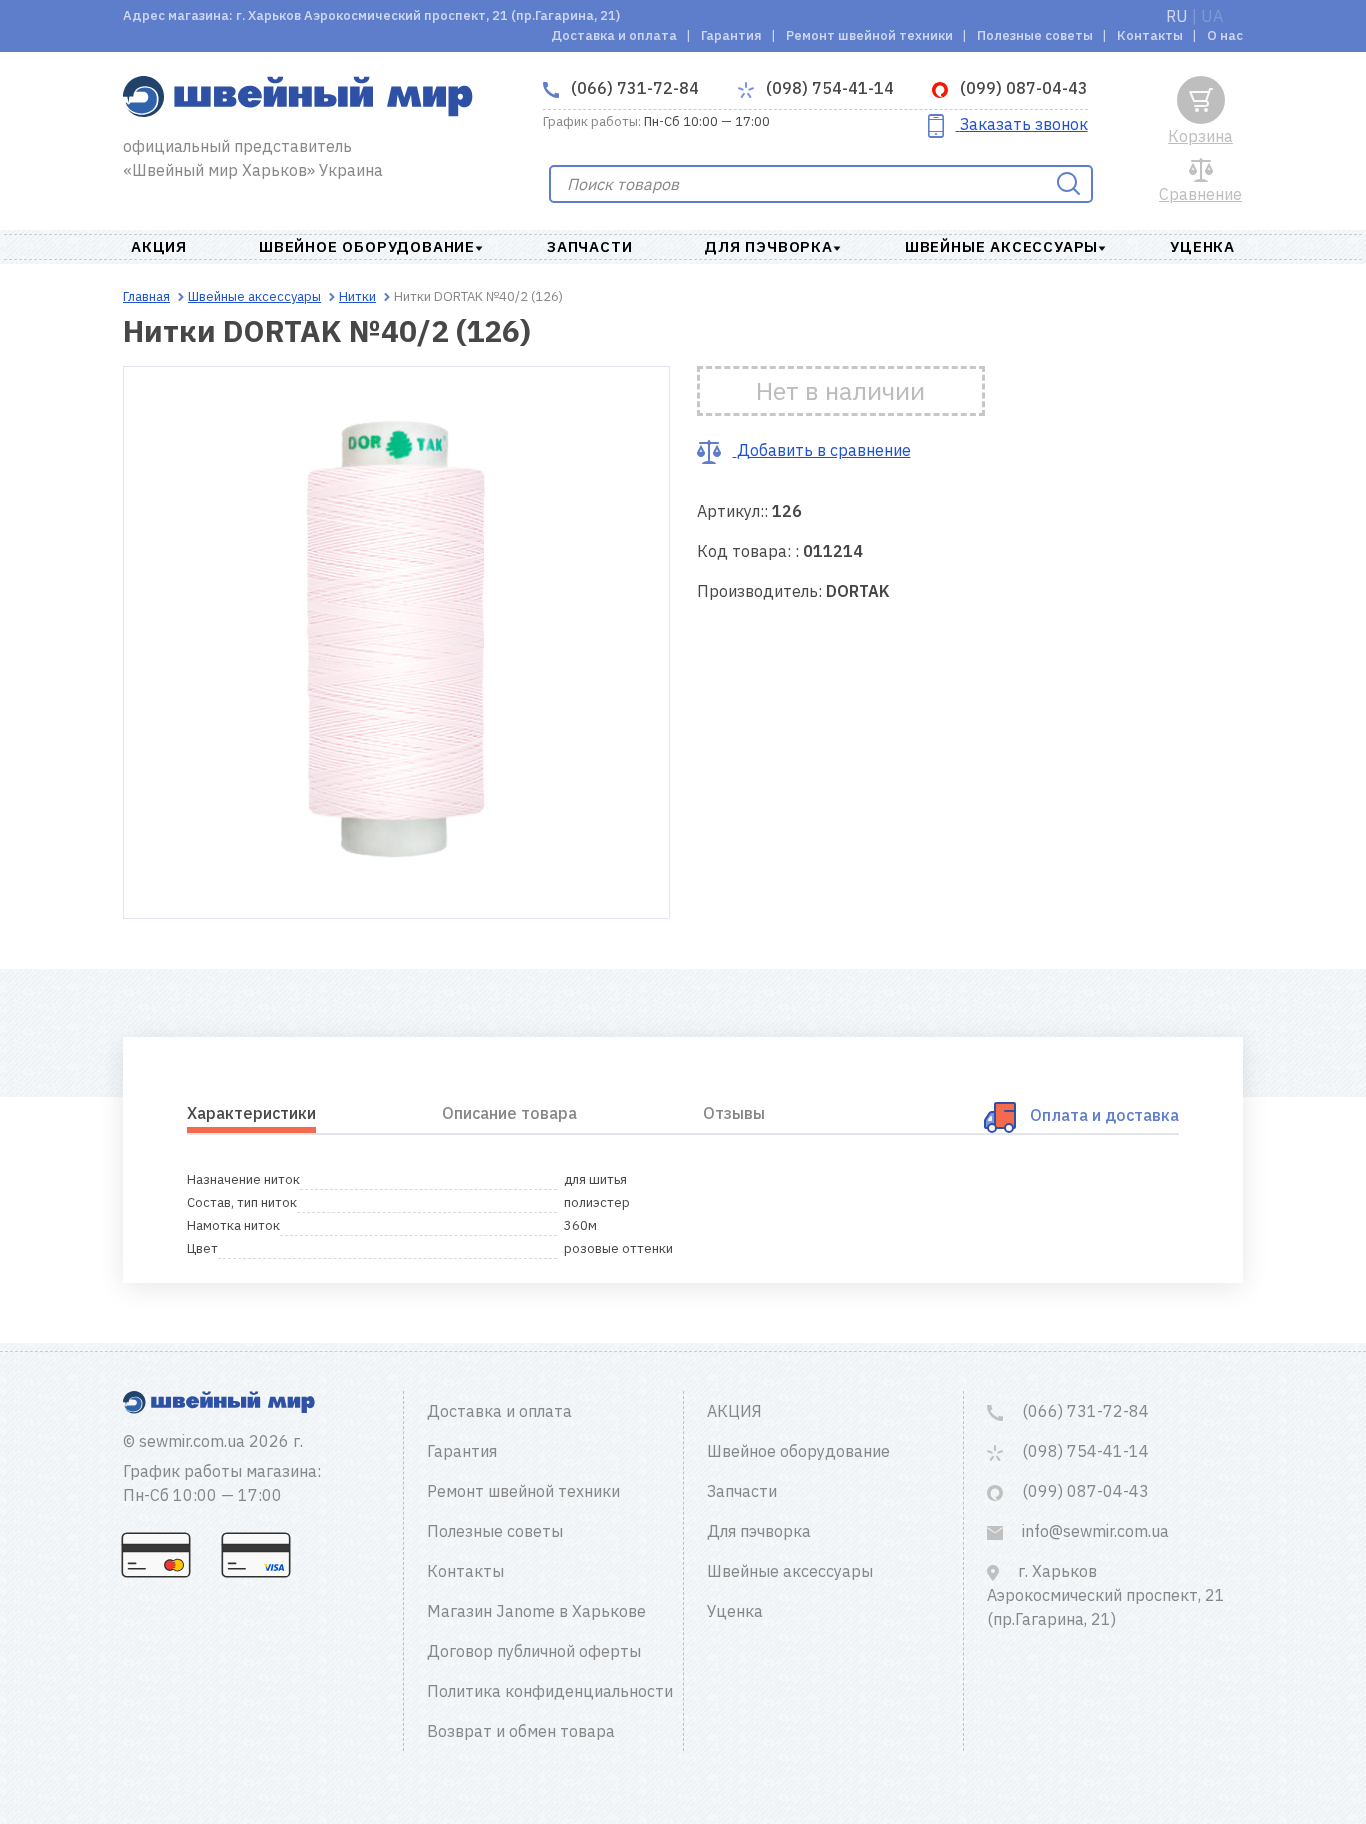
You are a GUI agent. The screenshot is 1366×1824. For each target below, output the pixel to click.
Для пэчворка (768, 246)
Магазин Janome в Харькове (536, 1611)
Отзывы (734, 1113)
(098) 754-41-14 (828, 88)
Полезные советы (1035, 35)
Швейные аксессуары (1001, 246)
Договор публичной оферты (534, 1651)
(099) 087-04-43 (1022, 88)
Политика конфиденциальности (550, 1691)
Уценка (1202, 246)
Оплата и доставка (1104, 1115)
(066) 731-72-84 (633, 88)
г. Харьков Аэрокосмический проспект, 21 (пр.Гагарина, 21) (1106, 1595)
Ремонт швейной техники (869, 35)
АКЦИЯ (159, 246)
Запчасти (589, 246)
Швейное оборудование (367, 246)
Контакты (1150, 35)
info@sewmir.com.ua (1093, 1531)
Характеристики (251, 1113)
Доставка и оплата (614, 35)
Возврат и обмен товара (521, 1731)
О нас (1225, 35)
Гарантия (731, 35)
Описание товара (509, 1113)
